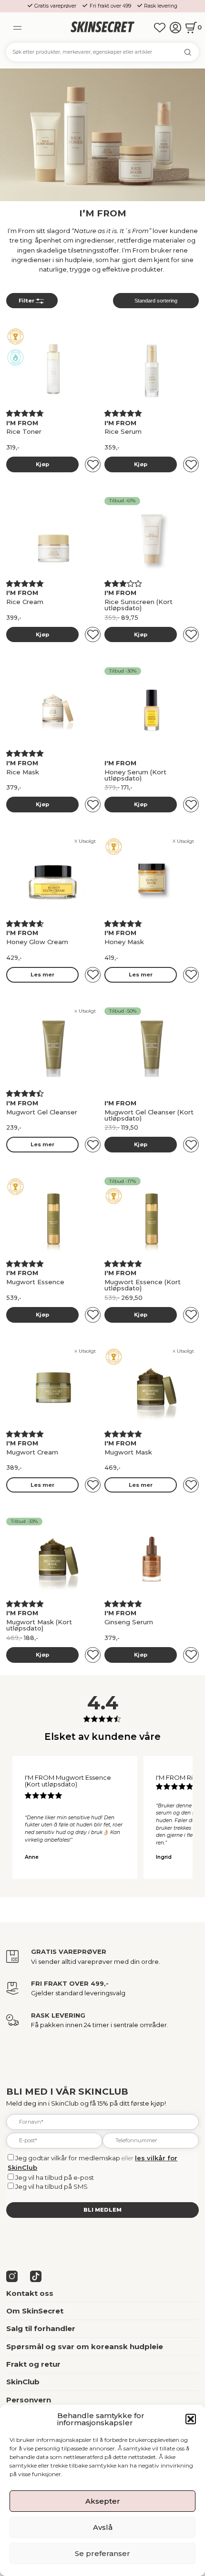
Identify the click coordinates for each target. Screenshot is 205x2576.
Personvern (29, 2400)
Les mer (42, 975)
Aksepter (103, 2501)
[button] (191, 2419)
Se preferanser (102, 2553)
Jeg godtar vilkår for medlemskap (68, 2158)
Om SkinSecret (35, 2311)
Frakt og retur (33, 2364)
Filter (26, 301)
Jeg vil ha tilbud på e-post (55, 2177)
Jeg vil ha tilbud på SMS (51, 2186)
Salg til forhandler (41, 2328)
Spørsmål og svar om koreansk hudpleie (85, 2347)
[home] (103, 27)
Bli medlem (102, 2210)
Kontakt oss (30, 2293)
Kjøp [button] (42, 464)
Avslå (103, 2527)
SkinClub (23, 2382)
